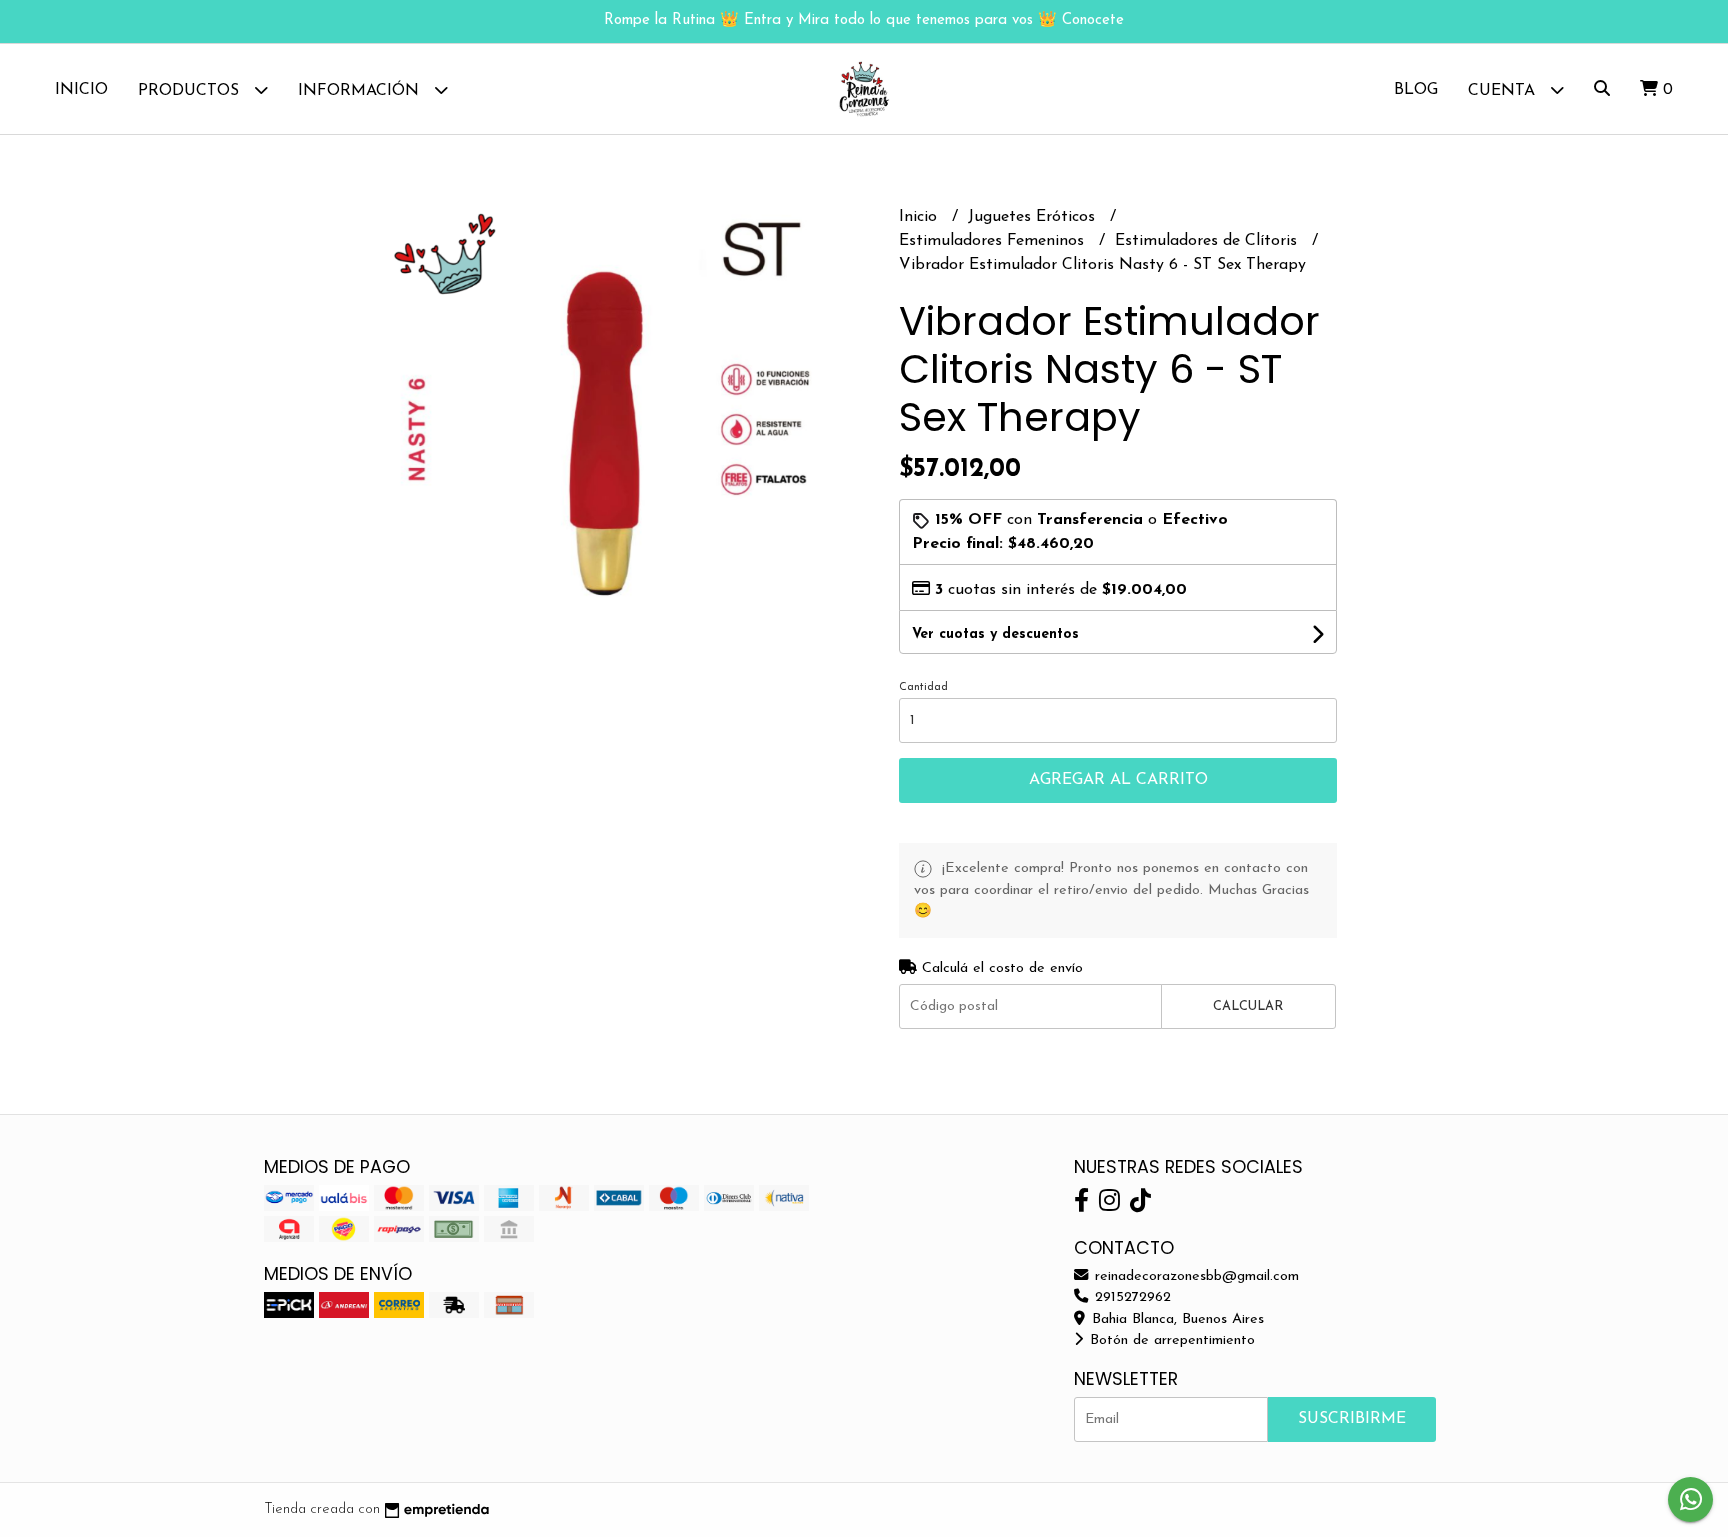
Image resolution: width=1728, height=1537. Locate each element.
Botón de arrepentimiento (1170, 1340)
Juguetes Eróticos (1034, 217)
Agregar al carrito (1118, 780)
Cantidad (923, 687)
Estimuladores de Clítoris (1208, 241)
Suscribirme (1352, 1419)
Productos (191, 91)
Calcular (1248, 1006)
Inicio (81, 90)
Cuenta (1504, 91)
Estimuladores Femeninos (994, 241)
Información (361, 91)
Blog (1416, 90)
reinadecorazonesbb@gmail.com (1194, 1276)
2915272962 (1130, 1297)
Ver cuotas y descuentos (995, 634)
